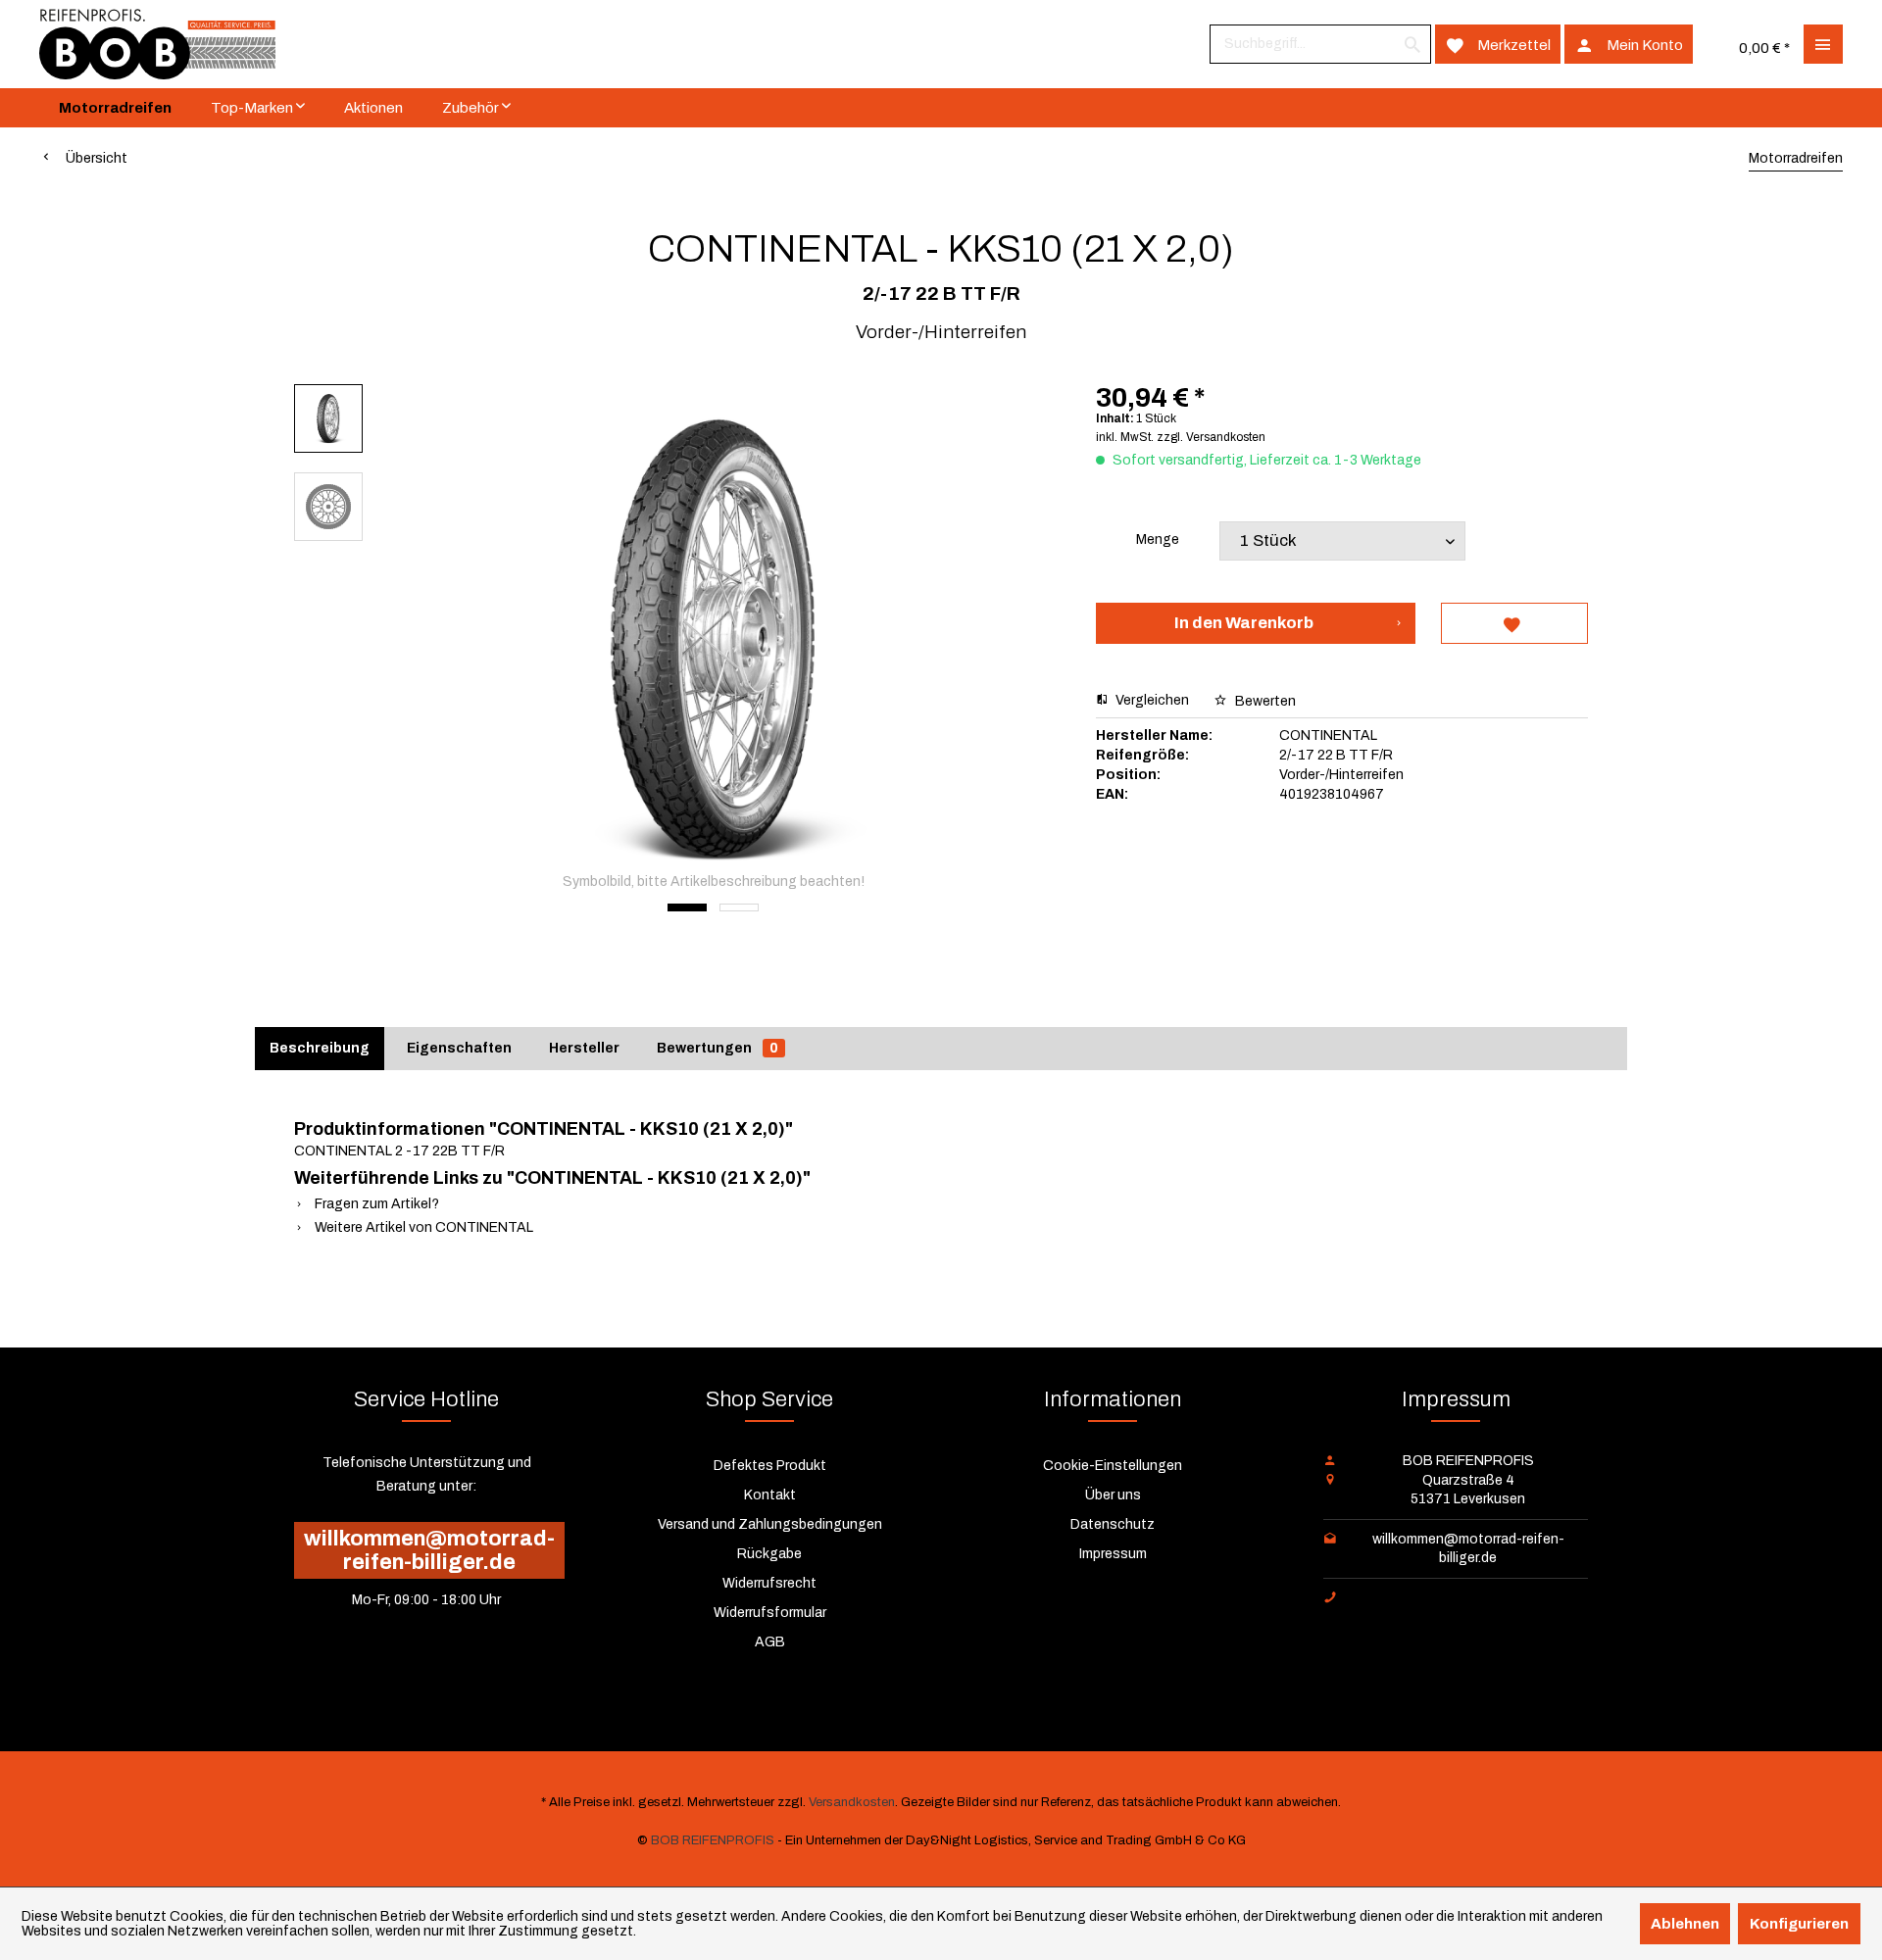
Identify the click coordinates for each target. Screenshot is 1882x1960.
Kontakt (770, 1495)
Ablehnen (1685, 1924)
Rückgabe (769, 1554)
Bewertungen (718, 1048)
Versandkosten (852, 1802)
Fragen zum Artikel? (375, 1204)
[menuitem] (1320, 44)
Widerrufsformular (770, 1613)
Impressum (1113, 1554)
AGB (770, 1642)
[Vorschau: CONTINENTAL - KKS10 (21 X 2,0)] (328, 418)
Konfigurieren (1799, 1924)
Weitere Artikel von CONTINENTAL (422, 1227)
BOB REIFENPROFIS (713, 1840)
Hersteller (584, 1048)
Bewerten (1264, 701)
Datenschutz (1113, 1524)
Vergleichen (1151, 700)
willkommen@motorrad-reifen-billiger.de (429, 1550)
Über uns (1113, 1495)
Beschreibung (320, 1048)
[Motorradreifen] (115, 108)
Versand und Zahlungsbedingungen (770, 1524)
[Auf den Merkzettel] (1514, 623)
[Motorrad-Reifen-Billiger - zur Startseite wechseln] (157, 44)
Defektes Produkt (770, 1466)
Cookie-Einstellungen (1113, 1466)
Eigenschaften (459, 1048)
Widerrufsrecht (769, 1583)
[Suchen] (1412, 44)
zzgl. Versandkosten (1211, 437)
